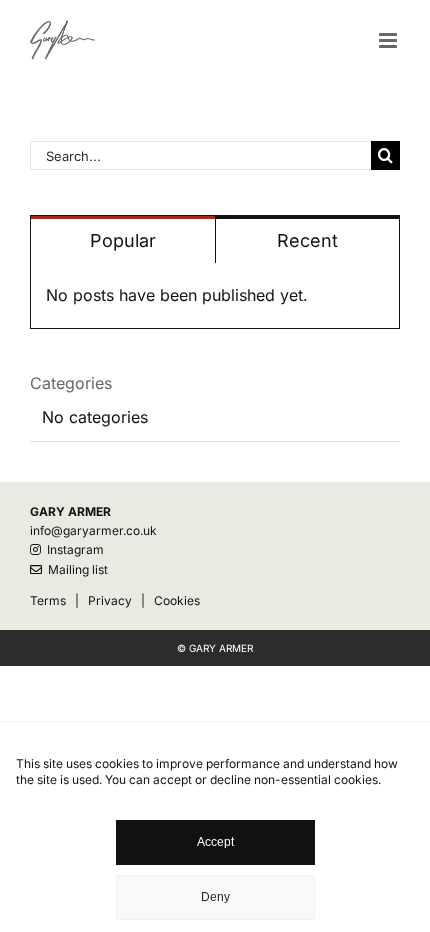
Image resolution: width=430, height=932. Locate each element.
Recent (307, 240)
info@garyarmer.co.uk (93, 530)
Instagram (72, 549)
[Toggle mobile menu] (389, 40)
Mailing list (75, 569)
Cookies (177, 600)
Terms (48, 600)
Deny (215, 897)
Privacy (110, 600)
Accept (215, 842)
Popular (123, 240)
